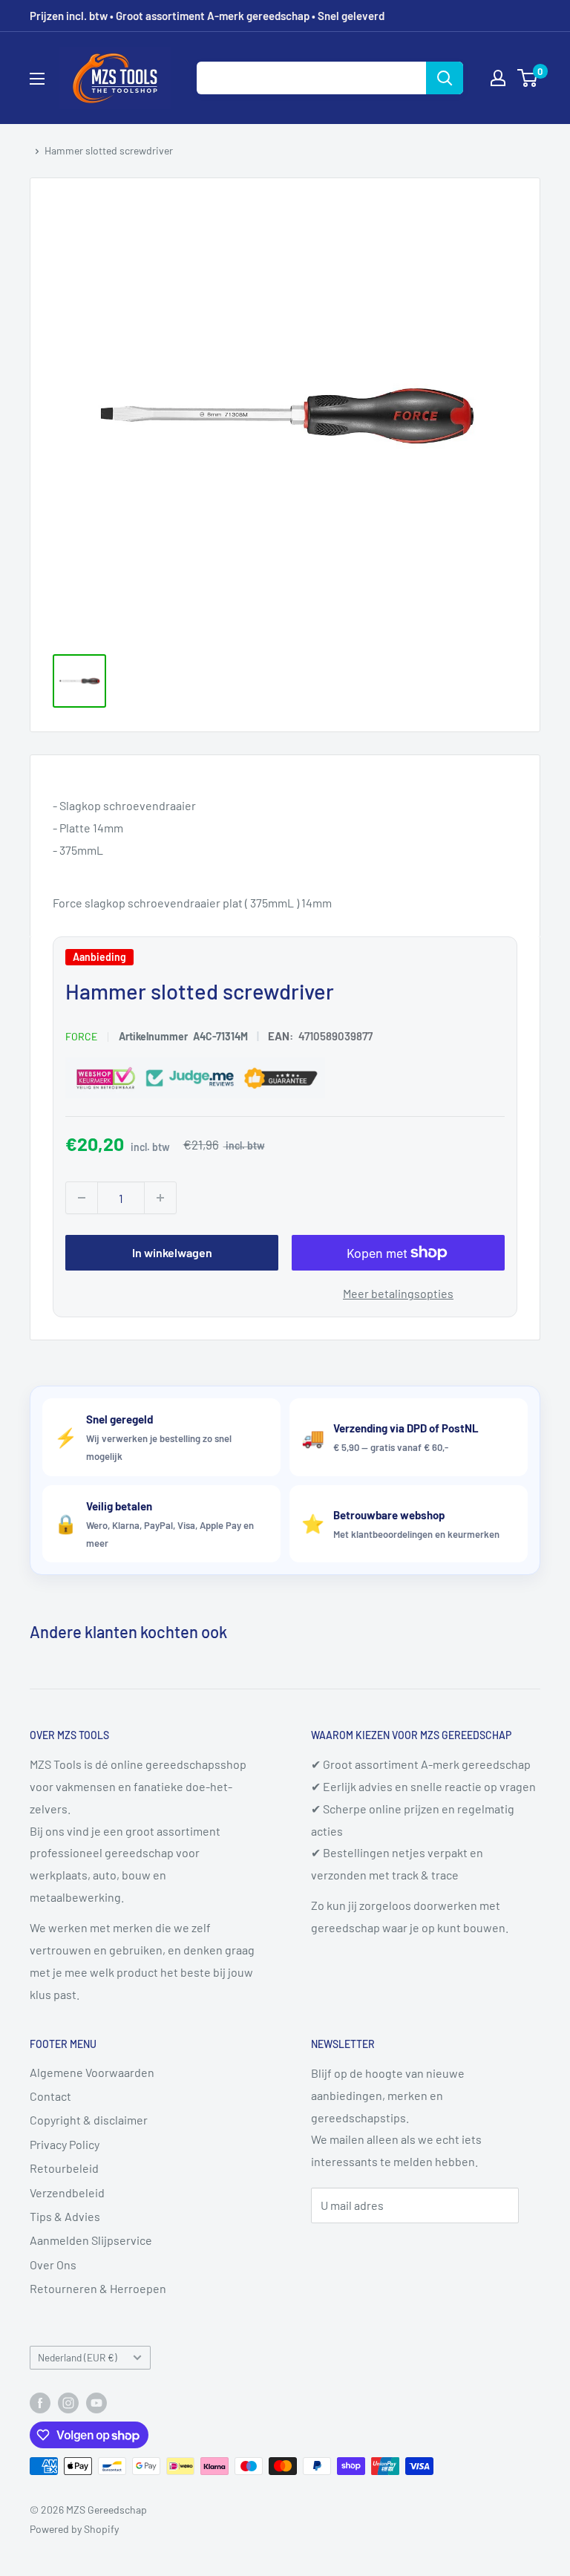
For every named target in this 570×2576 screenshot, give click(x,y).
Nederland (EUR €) (78, 2357)
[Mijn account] (498, 78)
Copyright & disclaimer (89, 2120)
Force (81, 1037)
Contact (50, 2096)
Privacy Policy (65, 2144)
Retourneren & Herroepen (98, 2288)
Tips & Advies (65, 2216)
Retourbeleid (64, 2168)
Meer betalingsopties (398, 1294)
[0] (528, 78)
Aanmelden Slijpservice (91, 2240)
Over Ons (53, 2264)
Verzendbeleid (67, 2192)
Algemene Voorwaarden (92, 2072)
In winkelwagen (172, 1253)
